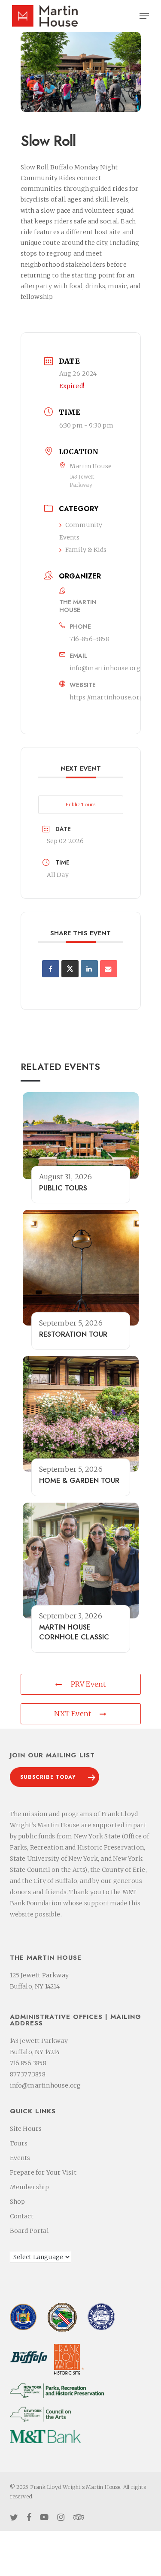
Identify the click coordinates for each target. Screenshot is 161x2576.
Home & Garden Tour (79, 1481)
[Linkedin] (89, 969)
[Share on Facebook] (51, 969)
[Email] (109, 969)
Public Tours (81, 804)
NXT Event (73, 1714)
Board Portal (29, 2231)
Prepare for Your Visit (43, 2172)
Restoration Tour (73, 1334)
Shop (18, 2202)
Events (20, 2158)
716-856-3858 (89, 639)
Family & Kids (86, 550)
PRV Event (88, 1684)
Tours (19, 2143)
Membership (30, 2187)
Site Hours (26, 2129)
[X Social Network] (70, 969)
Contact (22, 2216)
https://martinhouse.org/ (108, 697)
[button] (144, 16)
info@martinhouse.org (105, 668)
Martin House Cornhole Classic (74, 1632)
